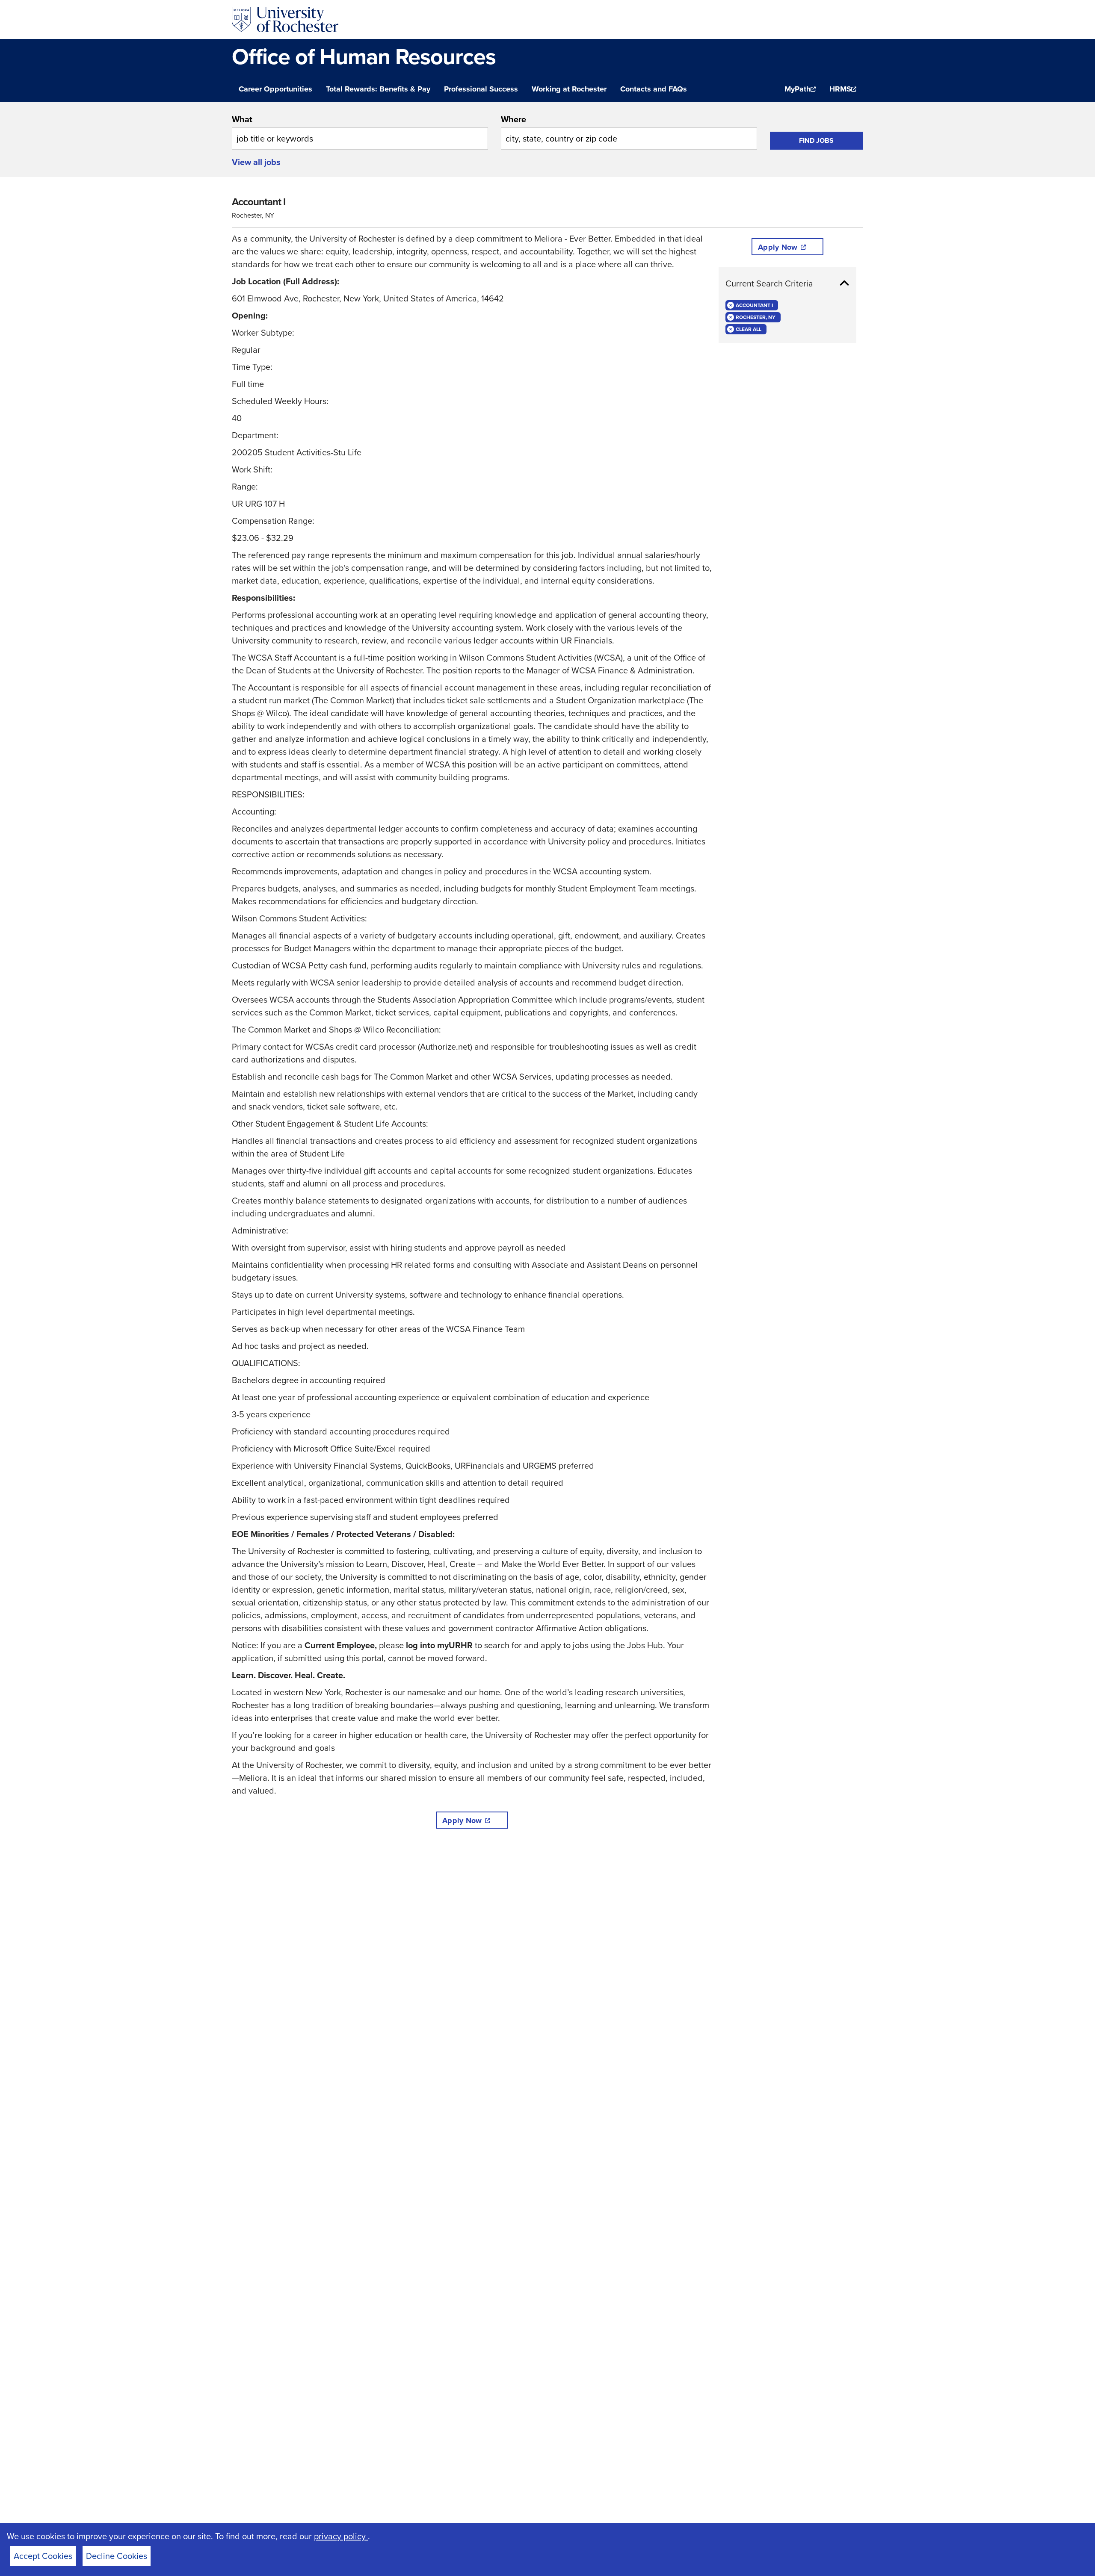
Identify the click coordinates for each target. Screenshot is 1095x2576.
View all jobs (256, 162)
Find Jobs (816, 140)
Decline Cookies (117, 2556)
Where (513, 119)
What (242, 119)
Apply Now (462, 1821)
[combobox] (360, 131)
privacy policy (341, 2536)
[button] (787, 283)
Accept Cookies (43, 2556)
